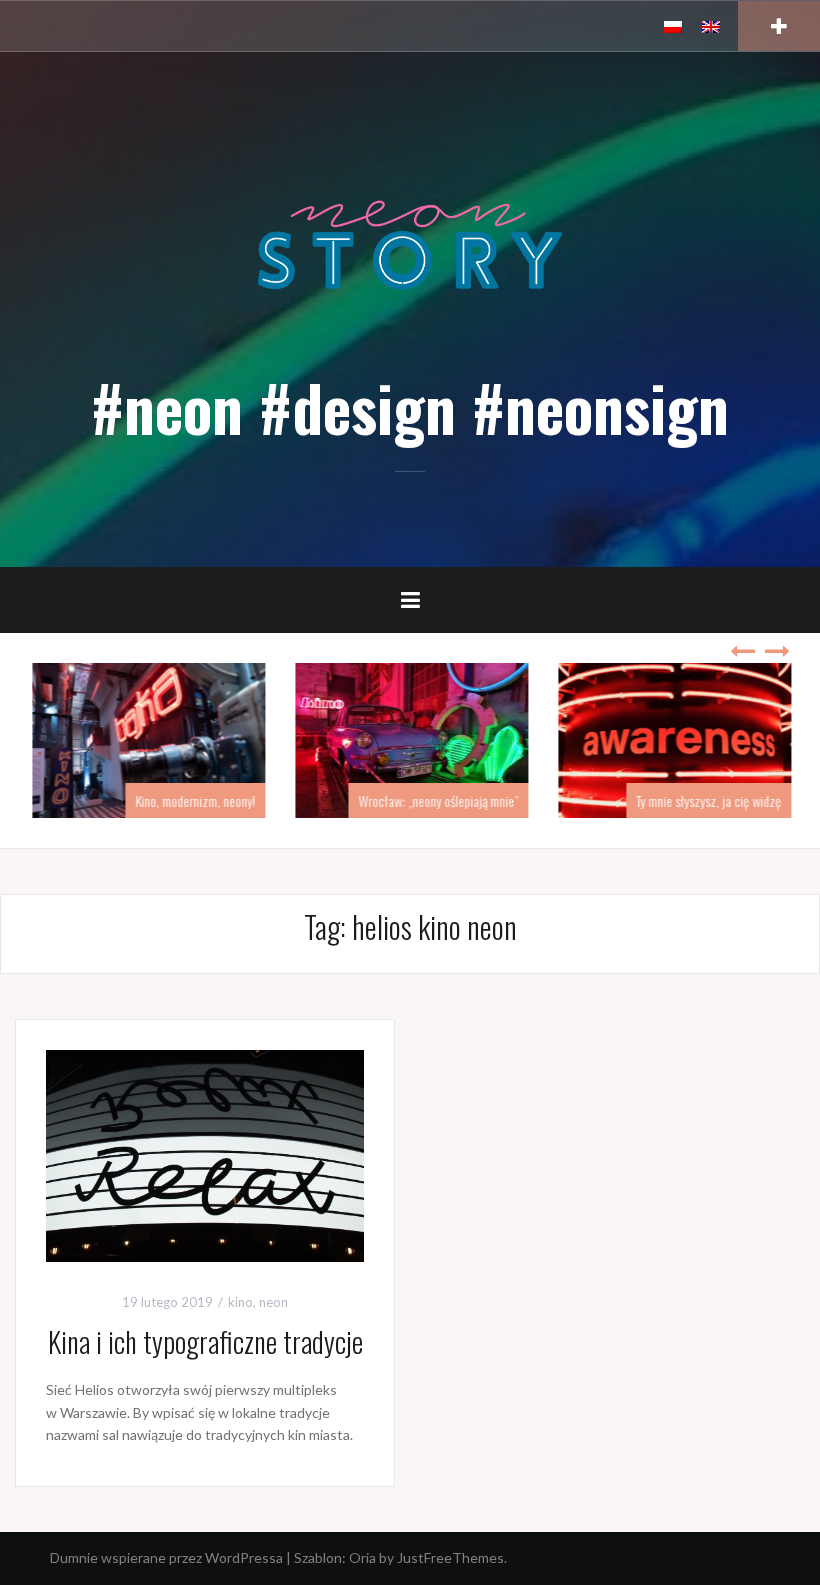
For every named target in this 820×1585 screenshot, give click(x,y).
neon (273, 1302)
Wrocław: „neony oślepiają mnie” (436, 800)
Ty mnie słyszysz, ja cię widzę (706, 800)
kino (240, 1302)
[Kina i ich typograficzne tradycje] (205, 1153)
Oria (362, 1557)
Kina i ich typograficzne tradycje (205, 1341)
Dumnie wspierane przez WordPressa (166, 1557)
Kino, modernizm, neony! (193, 800)
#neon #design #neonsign (410, 407)
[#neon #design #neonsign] (410, 243)
